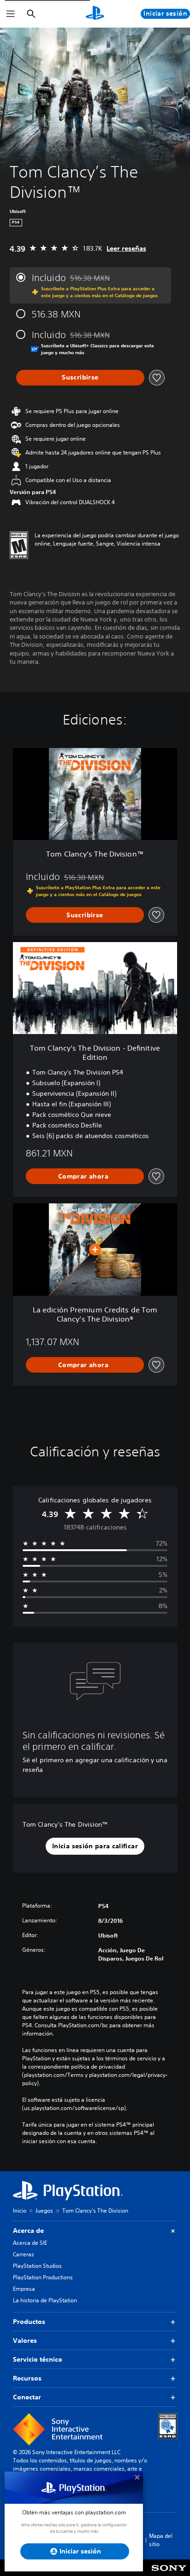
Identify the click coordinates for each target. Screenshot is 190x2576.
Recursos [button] (27, 2378)
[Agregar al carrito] (85, 1176)
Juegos (44, 2211)
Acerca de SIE (30, 2243)
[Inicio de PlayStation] (95, 14)
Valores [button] (25, 2340)
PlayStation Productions (43, 2277)
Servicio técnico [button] (38, 2359)
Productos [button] (29, 2322)
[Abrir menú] (11, 14)
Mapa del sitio (161, 2540)
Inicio (20, 2211)
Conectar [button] (27, 2397)
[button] (95, 1846)
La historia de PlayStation (45, 2300)
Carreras (24, 2254)
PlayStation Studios (37, 2266)
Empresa (24, 2289)
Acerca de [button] (28, 2231)
